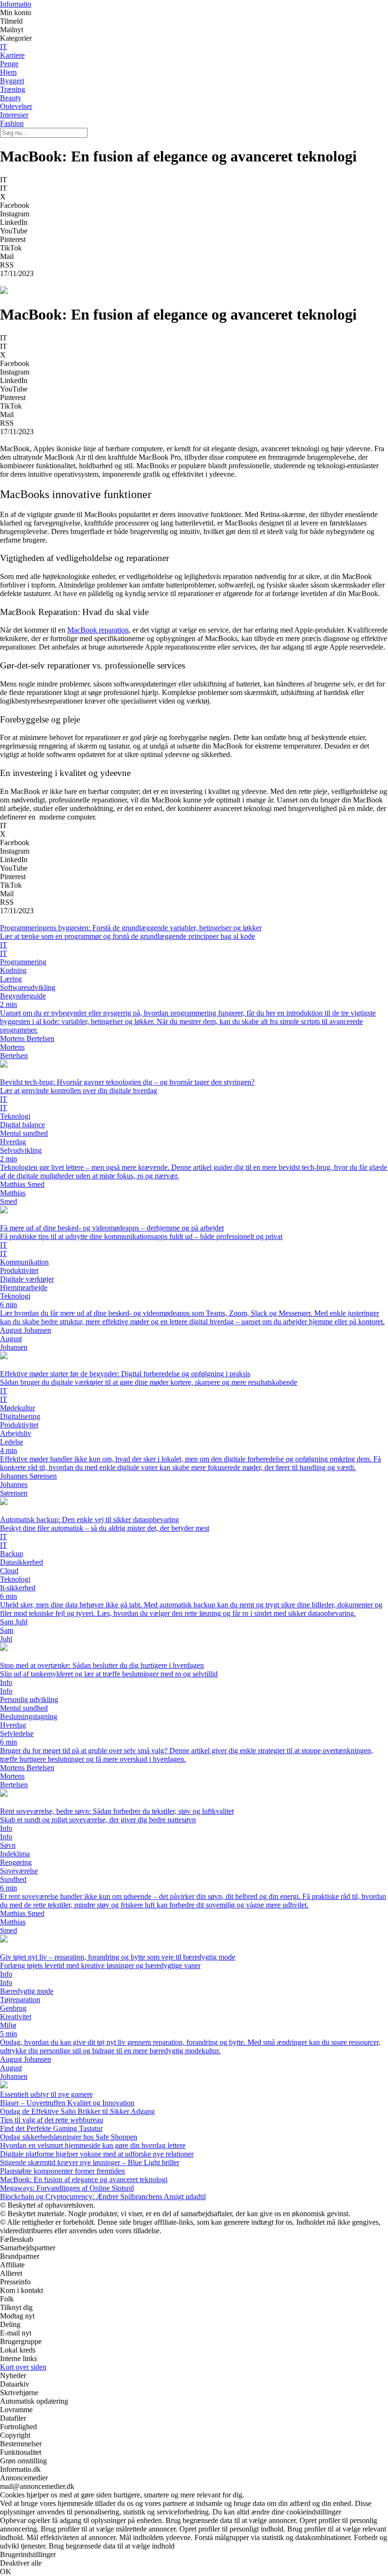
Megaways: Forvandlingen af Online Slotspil (67, 2188)
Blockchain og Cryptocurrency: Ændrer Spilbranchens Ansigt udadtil (103, 2197)
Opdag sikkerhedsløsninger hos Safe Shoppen (69, 2137)
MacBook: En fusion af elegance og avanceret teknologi (84, 2179)
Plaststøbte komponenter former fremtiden (62, 2171)
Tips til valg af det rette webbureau (52, 2120)
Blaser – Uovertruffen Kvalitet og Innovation (67, 2103)
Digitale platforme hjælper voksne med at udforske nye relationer (97, 2154)
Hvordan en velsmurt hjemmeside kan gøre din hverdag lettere (93, 2145)
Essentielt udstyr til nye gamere (46, 2094)
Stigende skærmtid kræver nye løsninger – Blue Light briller (90, 2162)
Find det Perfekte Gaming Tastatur (51, 2128)
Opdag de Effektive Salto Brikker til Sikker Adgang (77, 2111)
